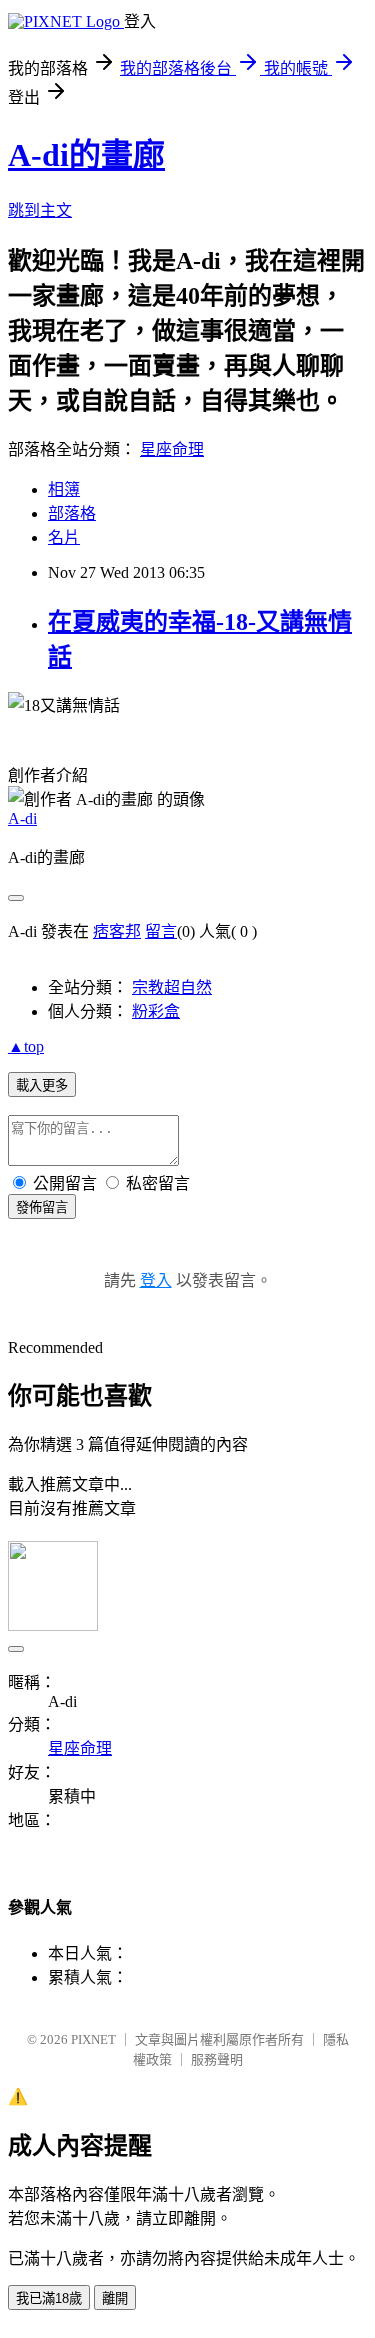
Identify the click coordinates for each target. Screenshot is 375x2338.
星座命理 (172, 449)
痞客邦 (117, 931)
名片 (64, 537)
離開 (115, 2298)
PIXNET (93, 2039)
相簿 (64, 489)
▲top (26, 1046)
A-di (22, 818)
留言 (161, 931)
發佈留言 (42, 1207)
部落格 (72, 513)
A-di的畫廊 (86, 155)
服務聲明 (217, 2059)
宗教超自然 (172, 987)
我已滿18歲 (49, 2298)
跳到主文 (40, 210)
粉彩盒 (156, 1011)
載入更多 (42, 1085)
